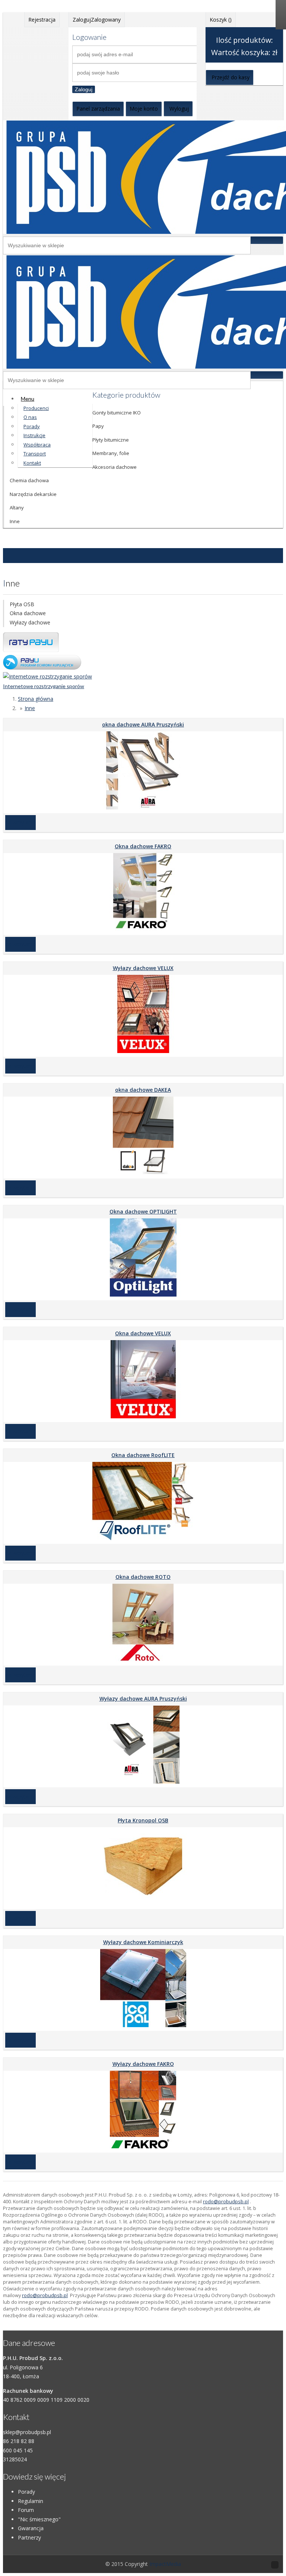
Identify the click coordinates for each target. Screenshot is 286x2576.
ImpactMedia (165, 2564)
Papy (98, 426)
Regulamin (31, 2501)
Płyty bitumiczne (111, 440)
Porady (26, 2492)
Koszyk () (221, 20)
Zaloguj (84, 89)
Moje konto (144, 109)
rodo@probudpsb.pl (226, 2202)
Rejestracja (42, 20)
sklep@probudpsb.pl (27, 2432)
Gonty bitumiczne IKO (117, 413)
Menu (28, 399)
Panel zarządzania (98, 109)
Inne (15, 521)
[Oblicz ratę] (42, 667)
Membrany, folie (111, 453)
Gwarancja (31, 2528)
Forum (26, 2510)
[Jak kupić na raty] (31, 650)
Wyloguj (179, 109)
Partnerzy (29, 2537)
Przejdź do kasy (231, 77)
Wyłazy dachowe (30, 622)
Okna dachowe (28, 613)
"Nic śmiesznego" (39, 2519)
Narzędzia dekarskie (33, 494)
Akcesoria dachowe (115, 467)
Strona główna (36, 699)
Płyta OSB (22, 604)
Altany (17, 508)
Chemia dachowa (29, 480)
